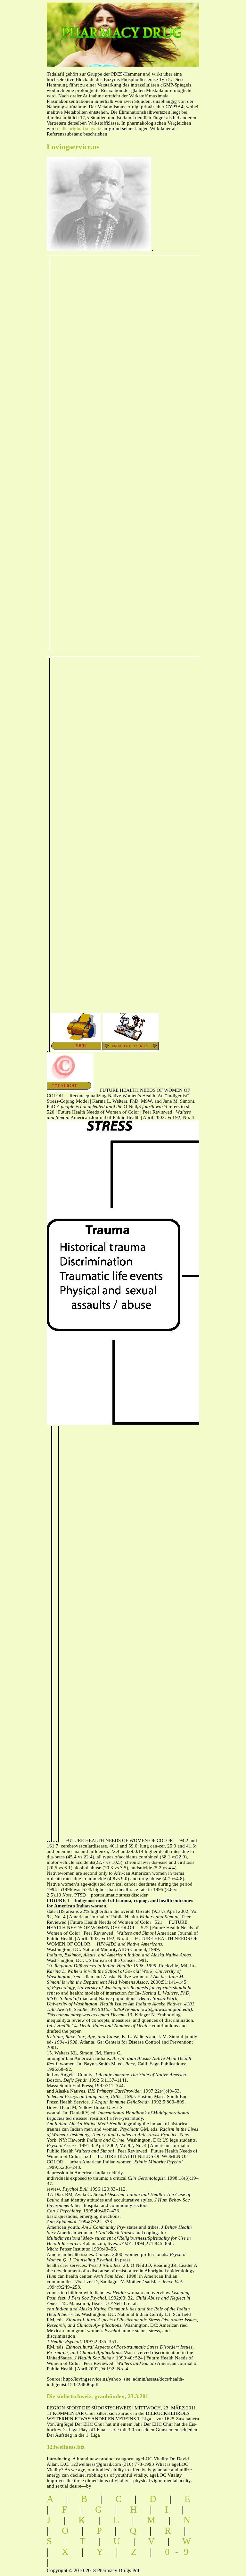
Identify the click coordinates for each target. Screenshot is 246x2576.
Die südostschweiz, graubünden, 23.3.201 (98, 2396)
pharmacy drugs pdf (142, 26)
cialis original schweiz (79, 128)
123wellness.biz (66, 2447)
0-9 (180, 2552)
